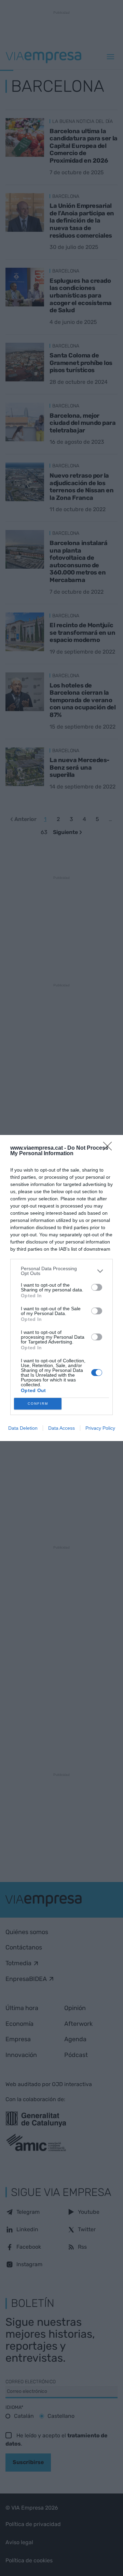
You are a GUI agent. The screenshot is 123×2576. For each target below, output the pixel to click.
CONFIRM (38, 1404)
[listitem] (61, 1271)
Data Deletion (23, 1428)
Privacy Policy (100, 1428)
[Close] (110, 1148)
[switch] (97, 1287)
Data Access (61, 1428)
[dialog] (61, 1288)
